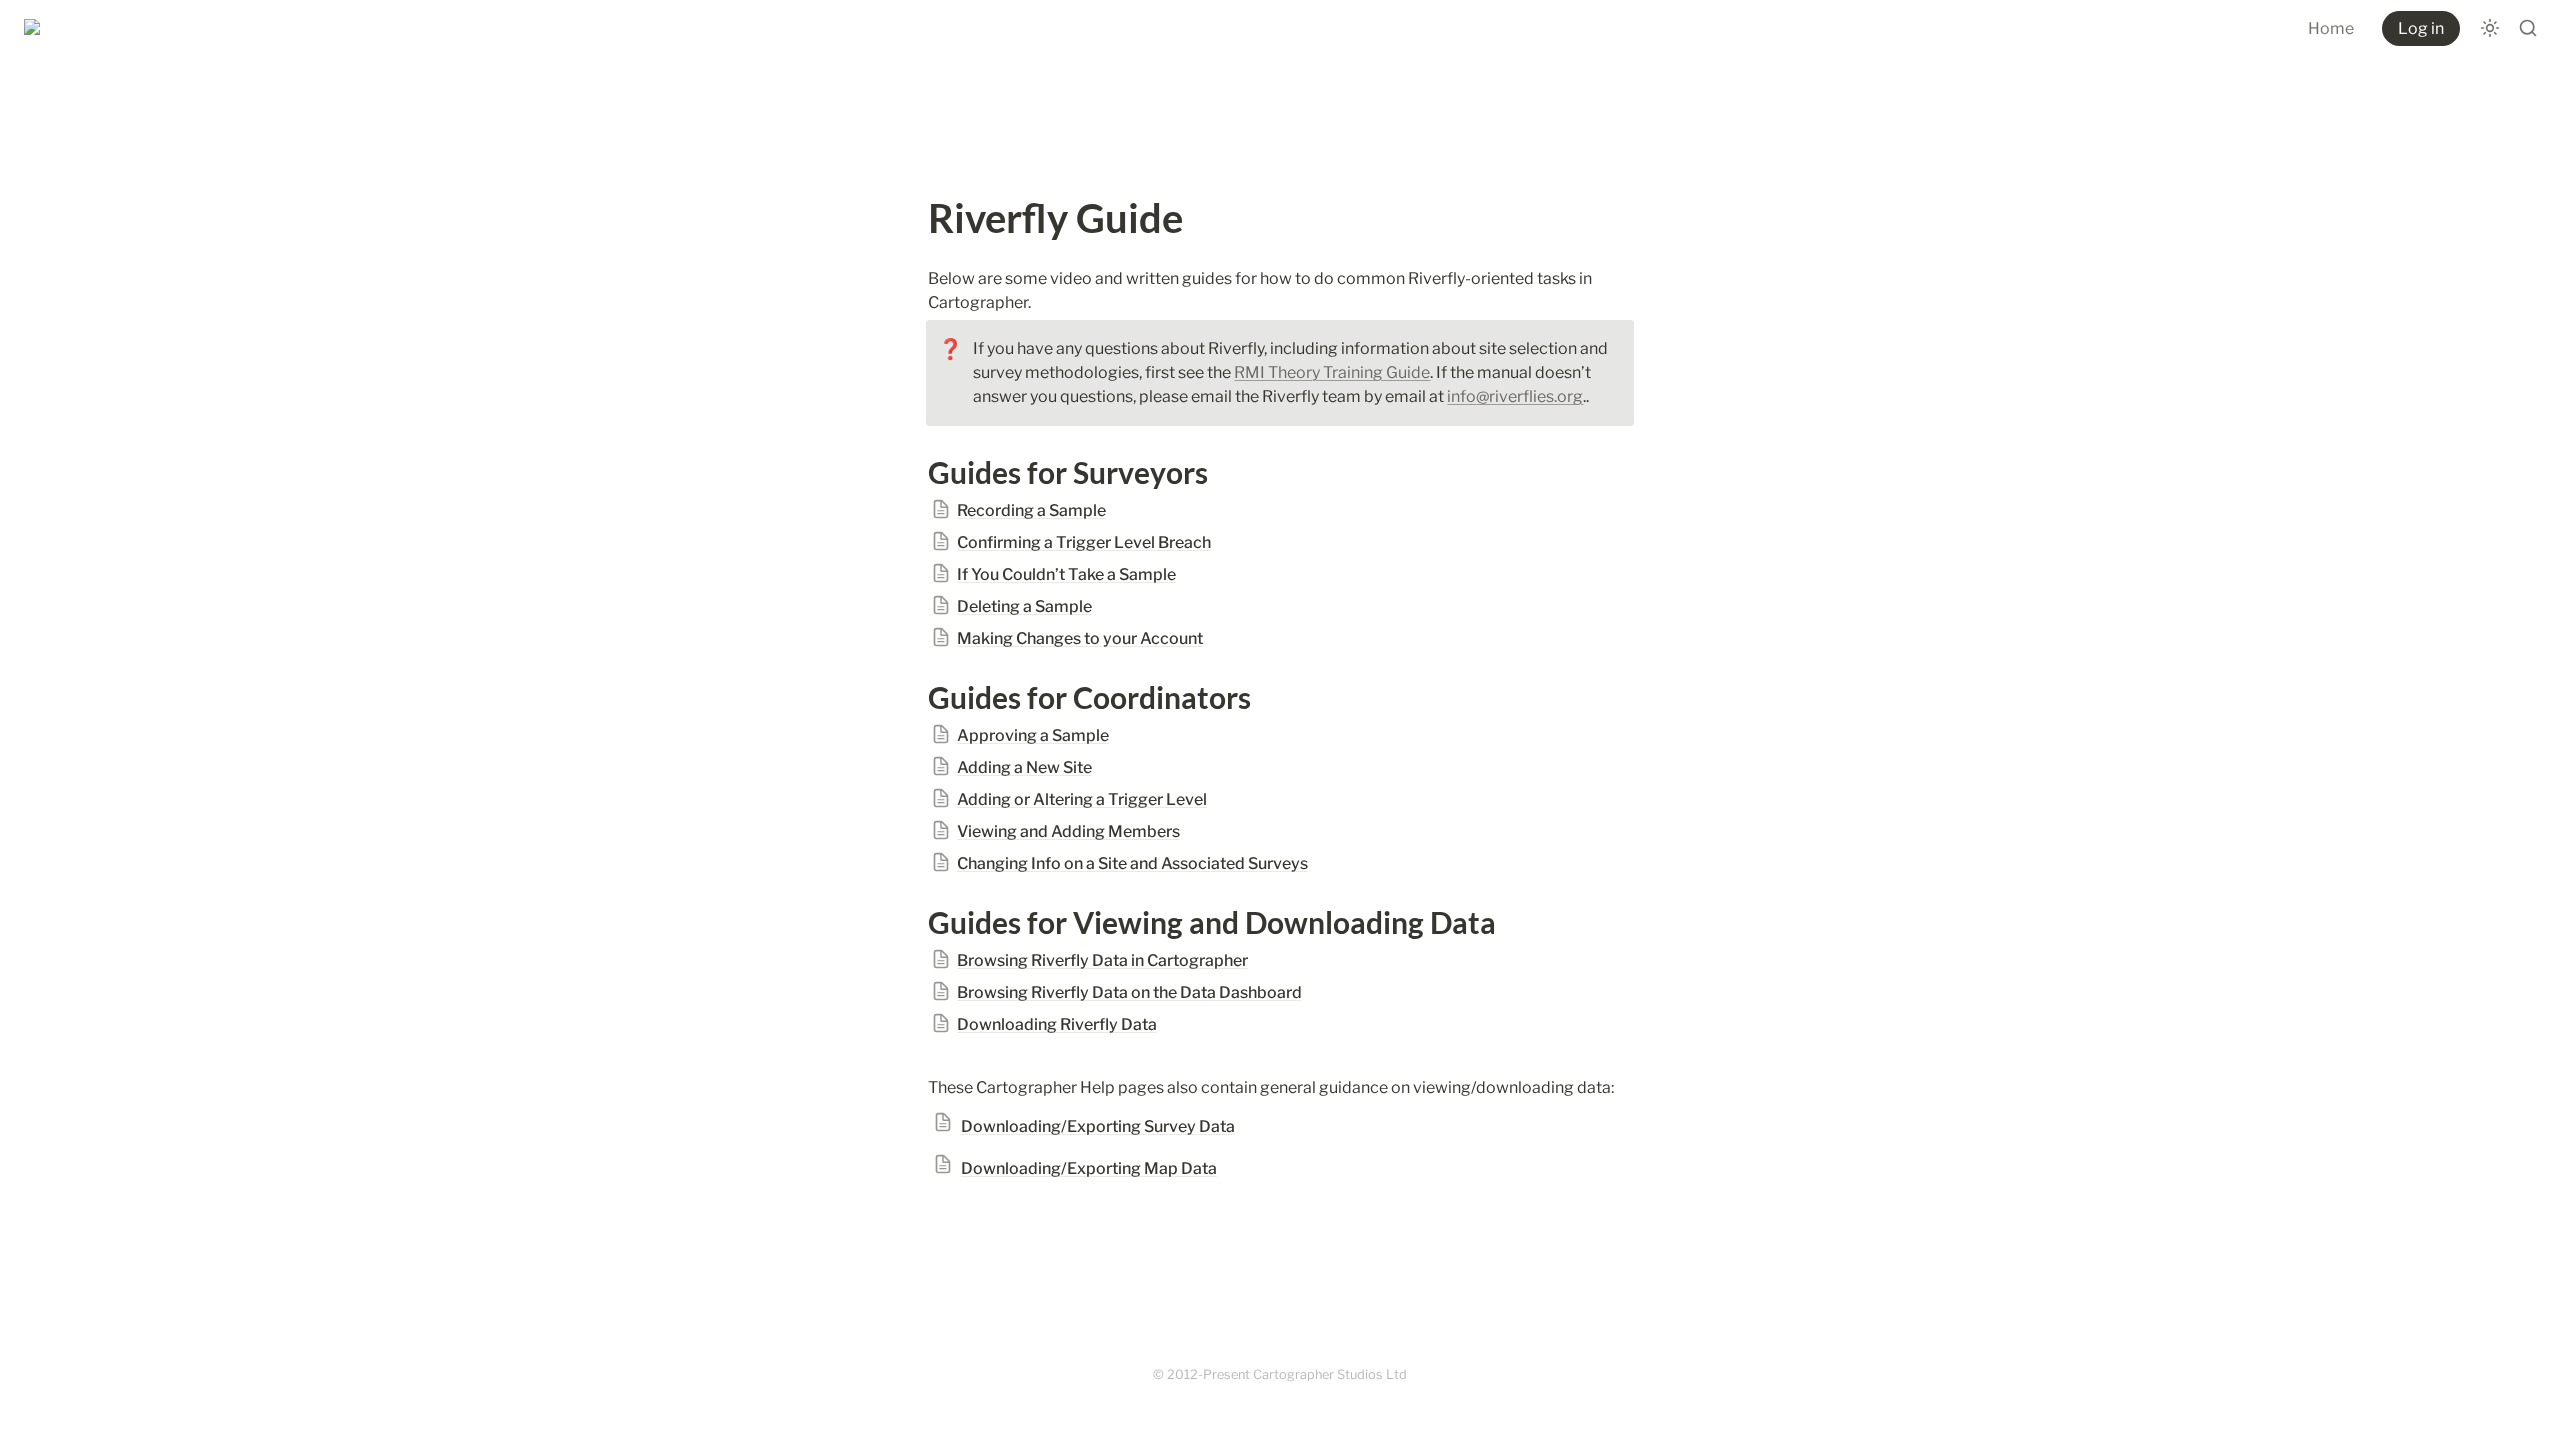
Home (2331, 28)
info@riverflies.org (1515, 396)
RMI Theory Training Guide (1332, 372)
